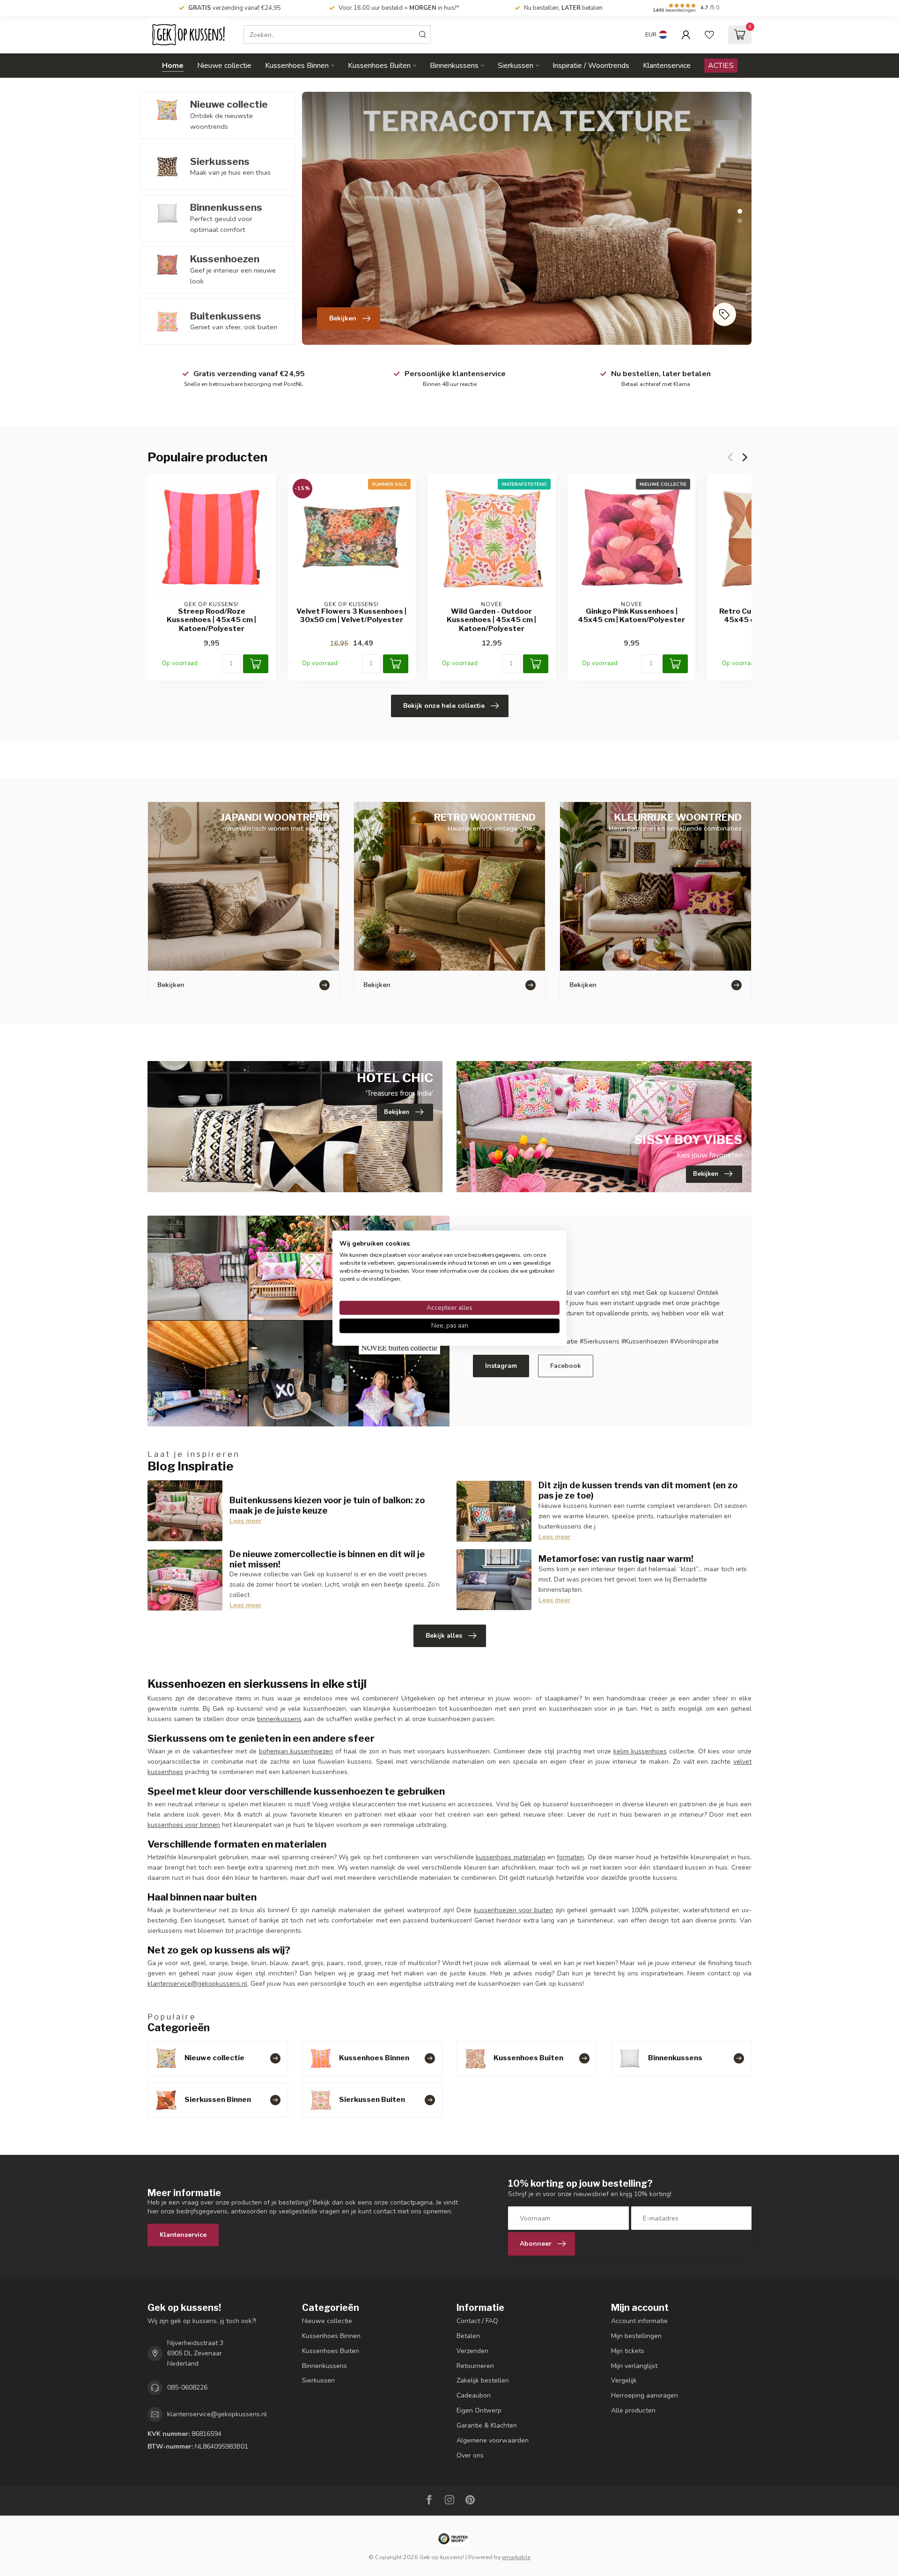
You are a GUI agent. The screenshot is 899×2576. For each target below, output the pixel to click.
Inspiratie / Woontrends (591, 66)
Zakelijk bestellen (483, 2380)
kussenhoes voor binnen (184, 1825)
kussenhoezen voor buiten (513, 1910)
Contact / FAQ (477, 2321)
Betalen (468, 2336)
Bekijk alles (444, 1636)
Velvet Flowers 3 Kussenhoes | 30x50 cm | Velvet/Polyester (351, 616)
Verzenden (472, 2351)
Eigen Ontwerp (479, 2410)
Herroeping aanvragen (645, 2395)
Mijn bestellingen (636, 2336)
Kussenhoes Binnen (297, 66)
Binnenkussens (454, 66)
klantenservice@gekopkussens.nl (197, 1984)
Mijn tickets (628, 2351)
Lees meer (246, 1521)
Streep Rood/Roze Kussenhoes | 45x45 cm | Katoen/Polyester (211, 620)
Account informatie (639, 2321)
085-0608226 (187, 2387)
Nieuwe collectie (224, 66)
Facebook (566, 1366)
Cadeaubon (474, 2395)
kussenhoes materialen (510, 1857)
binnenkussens (279, 1719)
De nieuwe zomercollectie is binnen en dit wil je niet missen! (327, 1559)
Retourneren (475, 2366)
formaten (570, 1857)
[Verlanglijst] (709, 35)
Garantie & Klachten (487, 2425)
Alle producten (633, 2410)
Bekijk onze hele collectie (444, 706)
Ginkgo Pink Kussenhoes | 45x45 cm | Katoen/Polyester (631, 616)
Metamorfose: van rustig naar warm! (616, 1559)
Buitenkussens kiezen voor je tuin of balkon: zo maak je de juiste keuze (327, 1505)
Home (173, 66)
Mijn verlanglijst (634, 2366)
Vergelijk (624, 2380)
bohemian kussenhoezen (296, 1751)
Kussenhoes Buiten (379, 66)
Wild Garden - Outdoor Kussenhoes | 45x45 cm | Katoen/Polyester (491, 620)
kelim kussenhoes (640, 1751)
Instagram (501, 1366)
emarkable (516, 2557)
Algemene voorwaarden (493, 2440)
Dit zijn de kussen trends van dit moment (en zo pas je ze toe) (638, 1490)
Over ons (470, 2455)
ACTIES (721, 66)
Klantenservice (667, 66)
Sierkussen (516, 66)
